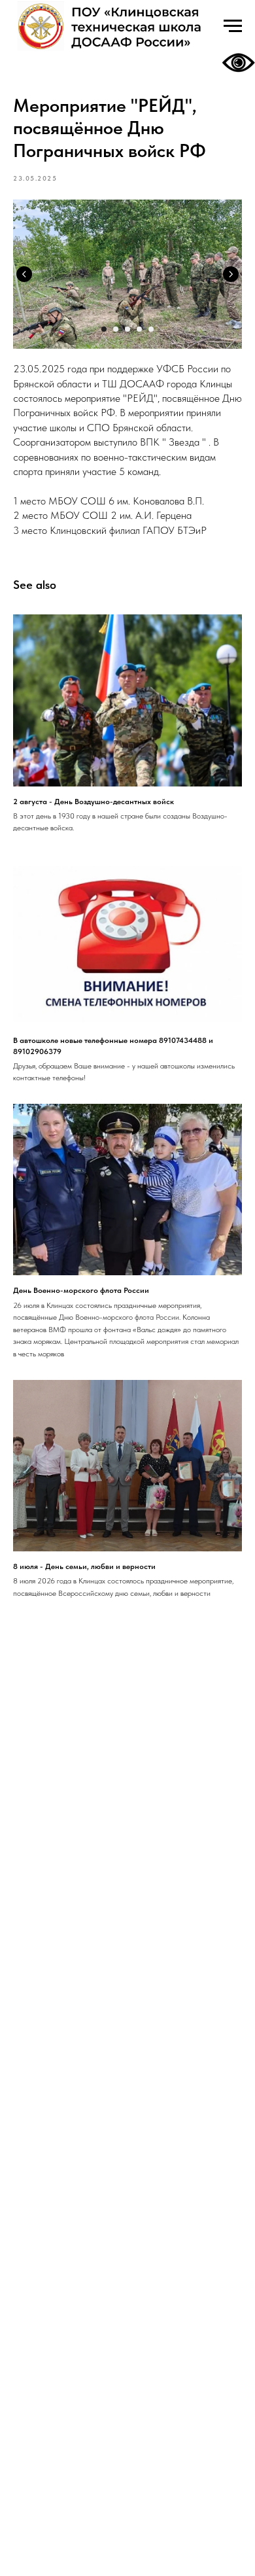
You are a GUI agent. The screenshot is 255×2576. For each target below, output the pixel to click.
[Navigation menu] (233, 26)
